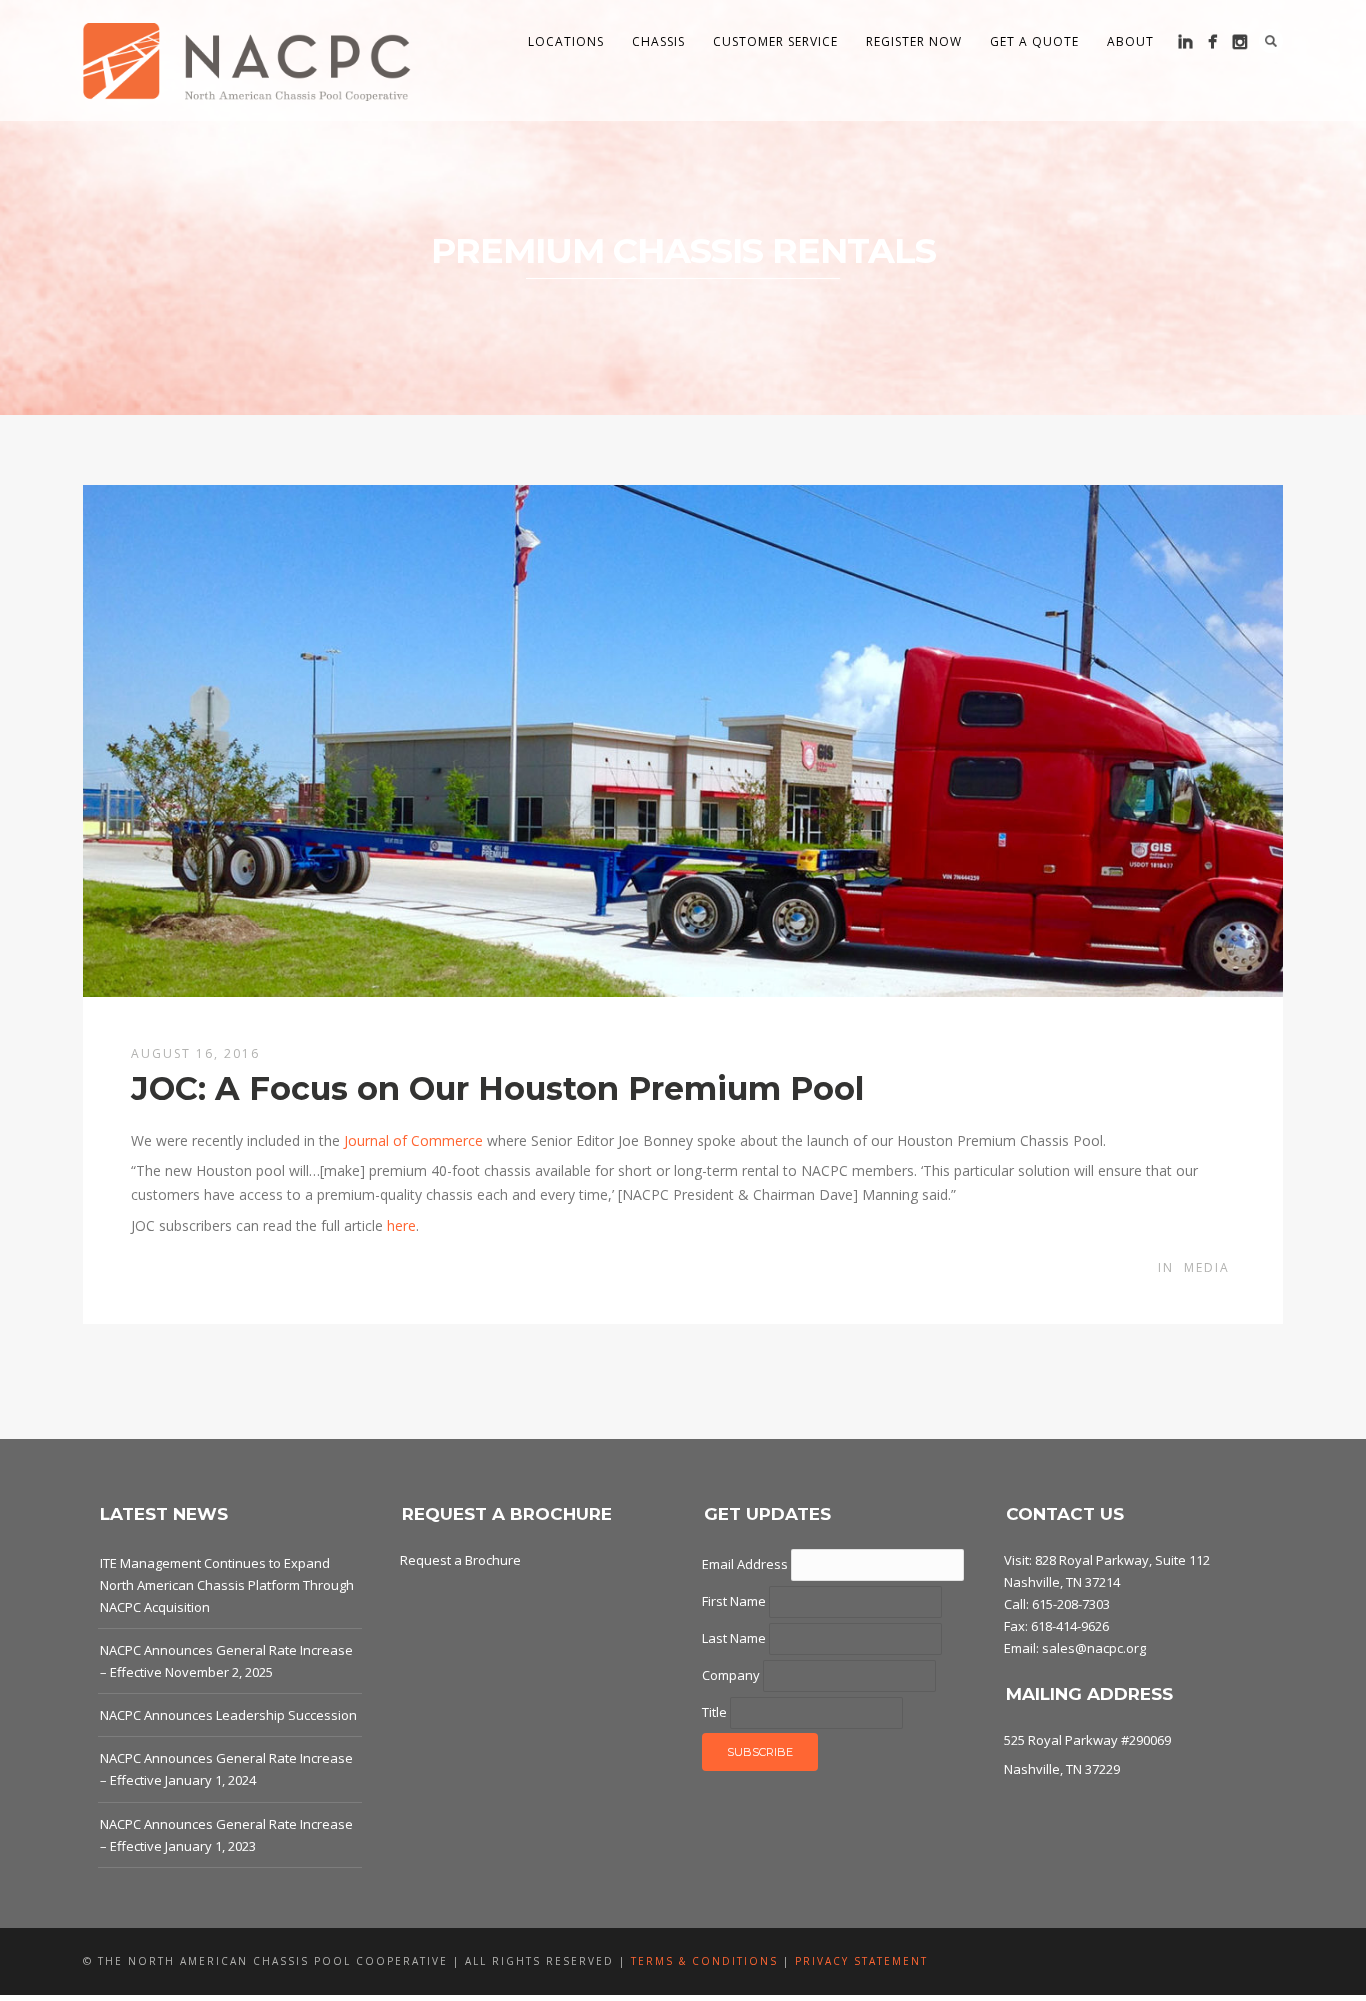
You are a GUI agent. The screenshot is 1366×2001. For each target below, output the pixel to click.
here (401, 1225)
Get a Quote (1034, 41)
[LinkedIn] (1185, 41)
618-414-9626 (1070, 1626)
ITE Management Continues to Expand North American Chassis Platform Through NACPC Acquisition (227, 1585)
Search (1271, 41)
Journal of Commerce (413, 1140)
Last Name (735, 1638)
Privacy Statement (861, 1961)
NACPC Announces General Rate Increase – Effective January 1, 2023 (226, 1835)
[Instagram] (1239, 41)
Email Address (746, 1564)
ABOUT (1130, 41)
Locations (566, 41)
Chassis (658, 41)
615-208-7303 (1071, 1604)
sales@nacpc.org (1094, 1648)
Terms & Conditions (704, 1961)
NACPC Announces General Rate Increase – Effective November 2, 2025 (226, 1661)
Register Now (914, 41)
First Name (735, 1601)
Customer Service (775, 41)
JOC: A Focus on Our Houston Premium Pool (497, 1088)
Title (716, 1712)
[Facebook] (1212, 41)
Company (732, 1675)
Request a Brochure (460, 1560)
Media (1207, 1267)
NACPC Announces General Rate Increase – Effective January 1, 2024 (226, 1769)
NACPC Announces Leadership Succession (228, 1715)
